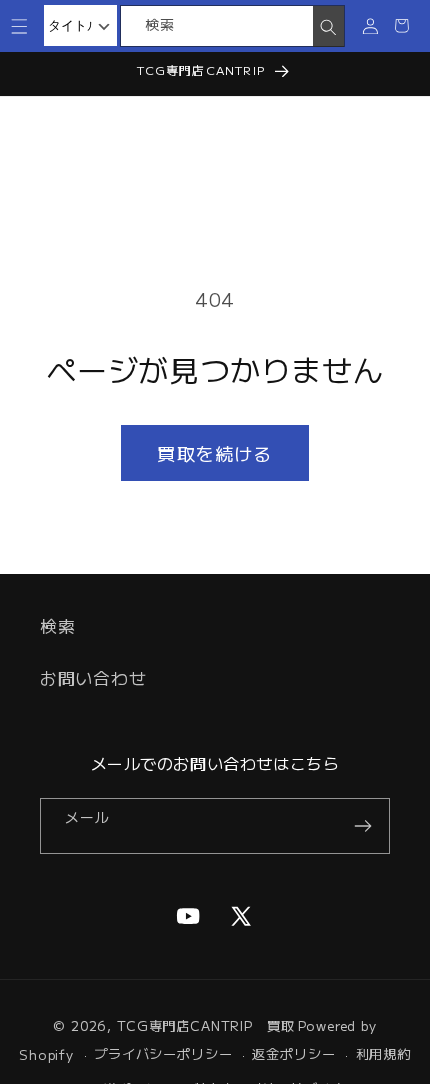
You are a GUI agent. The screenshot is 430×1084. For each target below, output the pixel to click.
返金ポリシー (293, 1053)
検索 (57, 626)
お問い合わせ (93, 678)
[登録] (362, 826)
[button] (19, 25)
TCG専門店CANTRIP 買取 (205, 1025)
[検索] (328, 27)
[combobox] (217, 26)
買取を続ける (214, 453)
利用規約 (383, 1053)
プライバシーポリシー (163, 1053)
